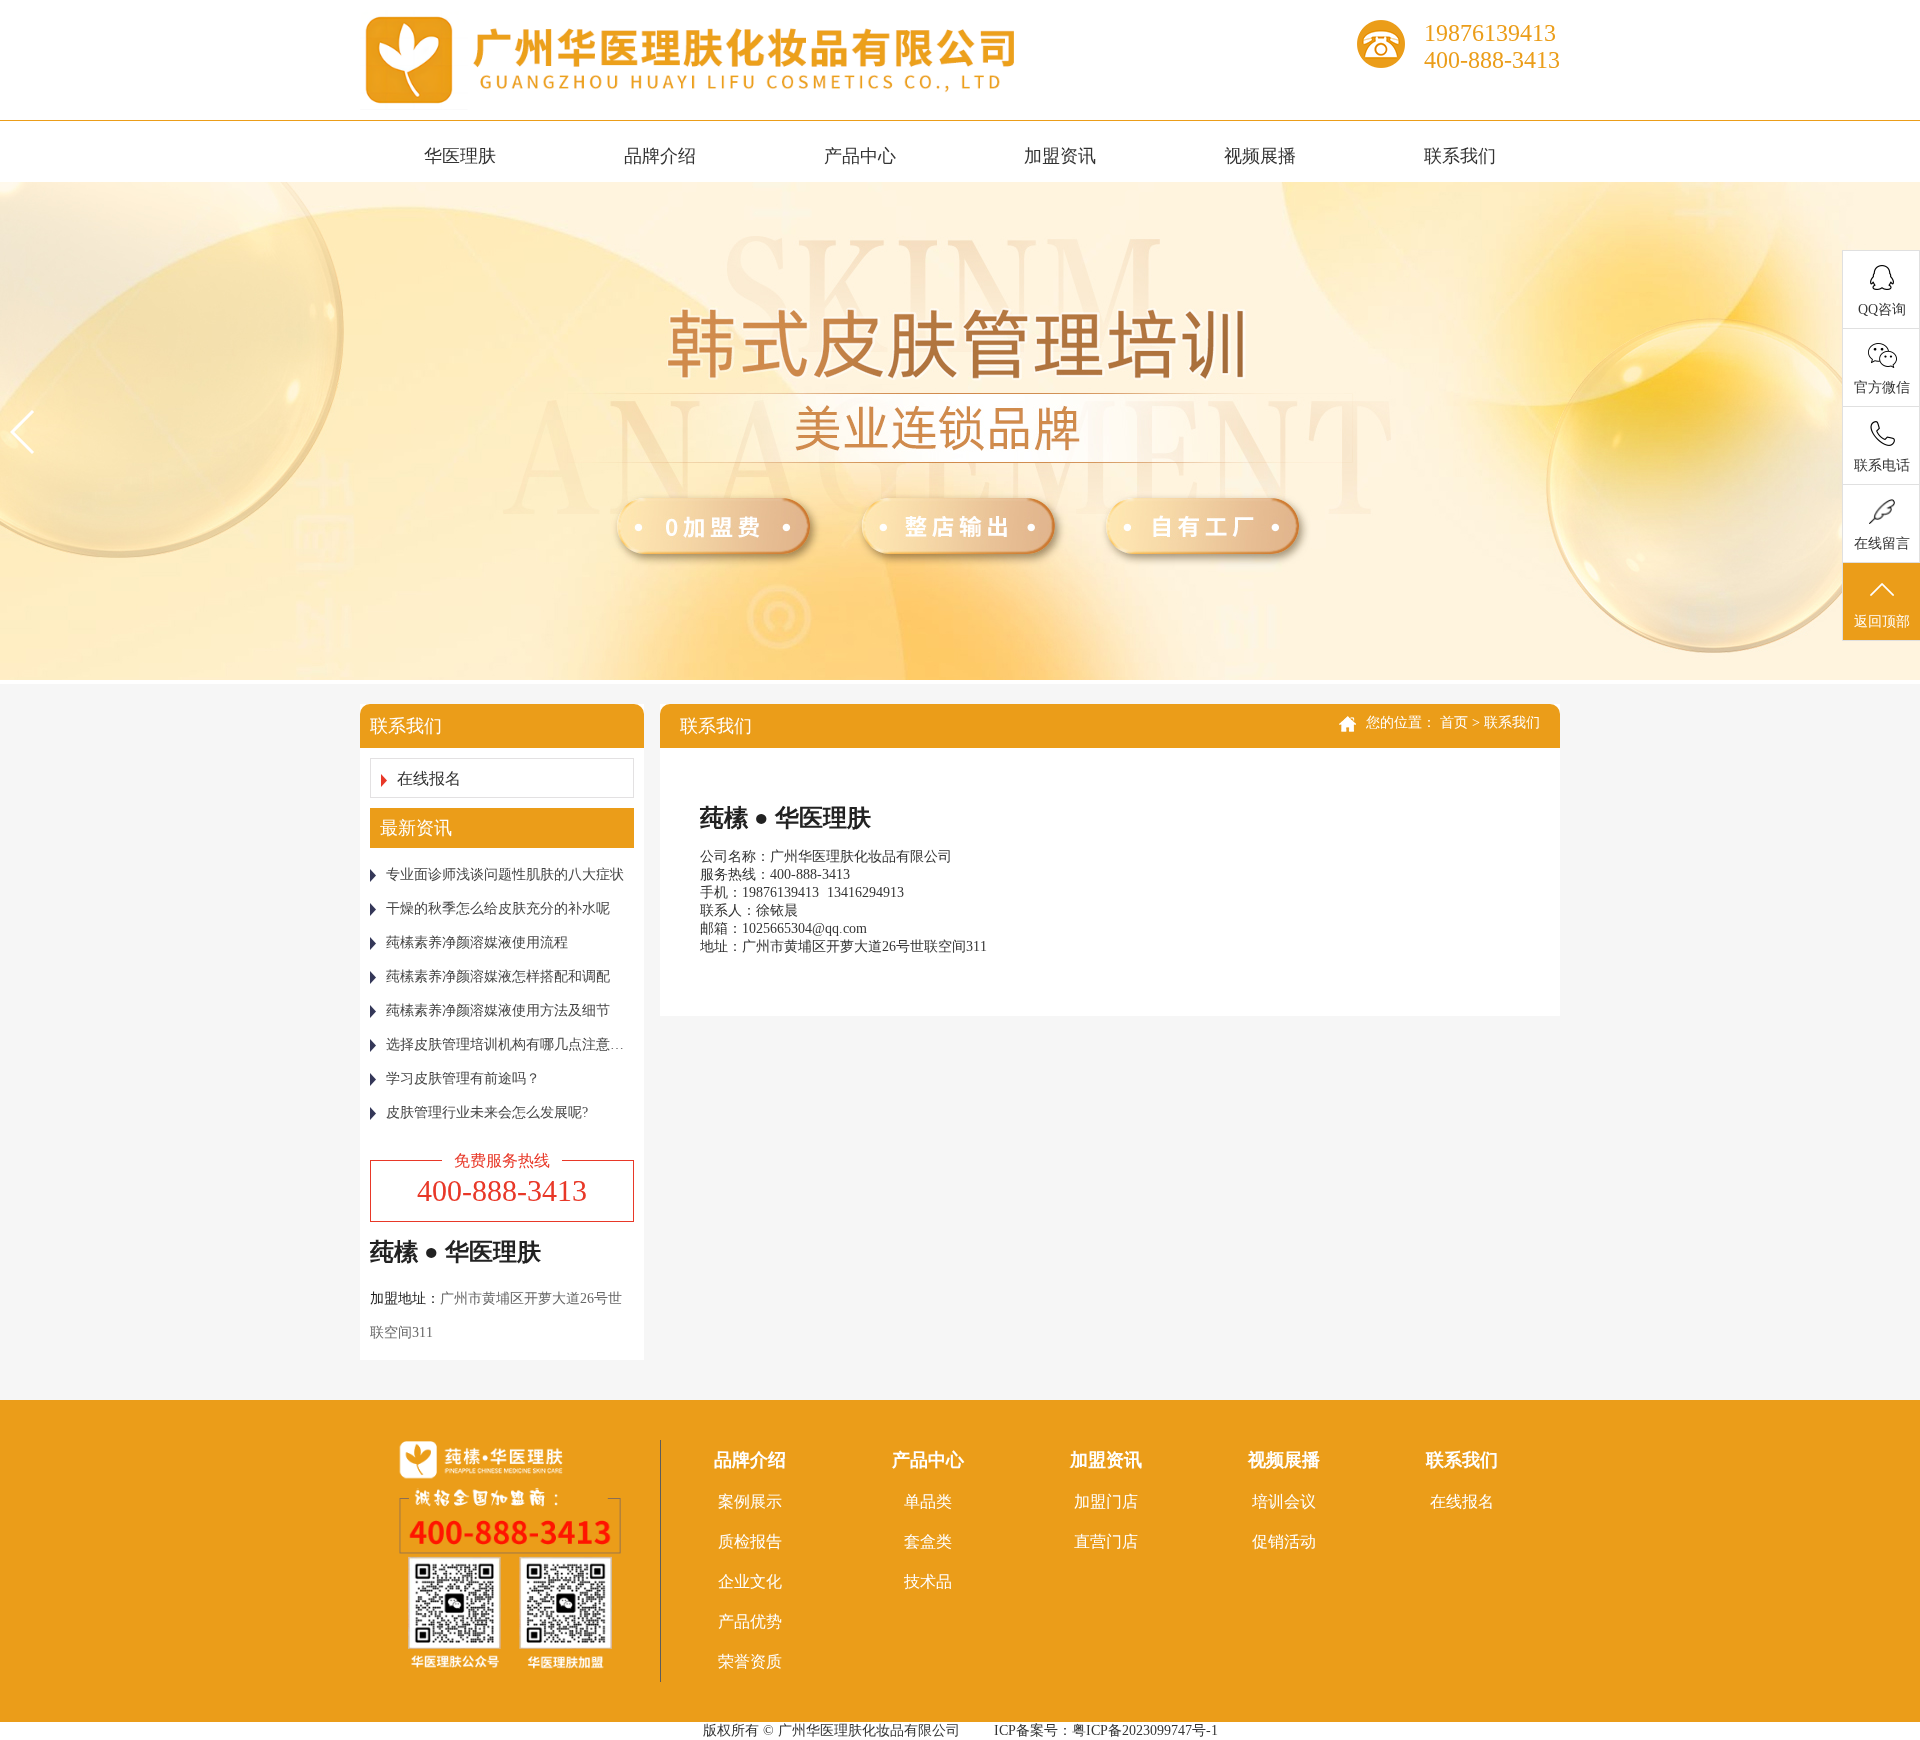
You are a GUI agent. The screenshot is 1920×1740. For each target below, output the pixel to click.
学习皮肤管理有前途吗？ (463, 1078)
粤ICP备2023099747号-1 (1145, 1730)
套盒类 (928, 1541)
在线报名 (429, 778)
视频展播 (1260, 156)
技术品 (928, 1581)
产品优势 (750, 1621)
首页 (1454, 722)
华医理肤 (460, 156)
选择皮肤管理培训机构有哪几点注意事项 (510, 1044)
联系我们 (1460, 156)
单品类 (928, 1501)
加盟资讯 (1060, 156)
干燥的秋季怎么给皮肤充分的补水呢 (498, 908)
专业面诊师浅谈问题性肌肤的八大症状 (505, 874)
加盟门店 (1106, 1501)
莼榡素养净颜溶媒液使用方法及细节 (498, 1010)
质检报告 (750, 1541)
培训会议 (1284, 1501)
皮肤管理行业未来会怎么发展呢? (487, 1112)
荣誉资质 (750, 1661)
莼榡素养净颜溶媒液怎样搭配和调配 (498, 976)
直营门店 (1106, 1541)
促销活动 (1284, 1541)
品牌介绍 (660, 156)
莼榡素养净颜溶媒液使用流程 (477, 942)
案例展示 (750, 1501)
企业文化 (750, 1581)
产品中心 (860, 156)
